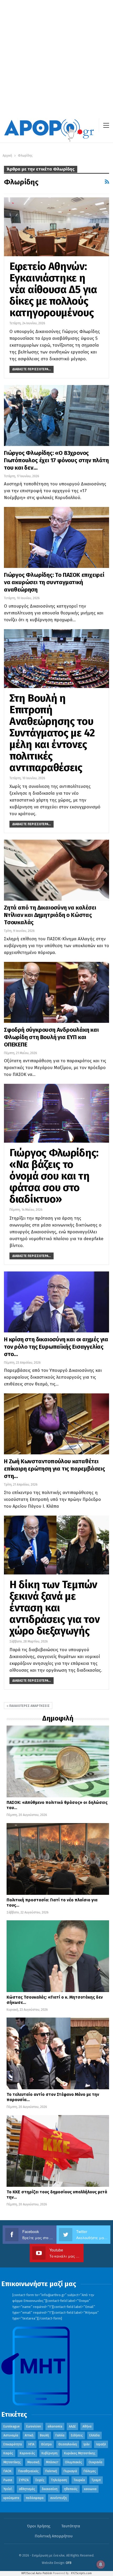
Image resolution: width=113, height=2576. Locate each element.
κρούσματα (11, 2498)
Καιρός (8, 2453)
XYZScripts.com (81, 2573)
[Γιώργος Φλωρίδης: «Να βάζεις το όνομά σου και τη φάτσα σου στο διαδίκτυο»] (56, 1113)
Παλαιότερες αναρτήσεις (29, 1706)
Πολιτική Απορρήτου (54, 2536)
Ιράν (87, 2444)
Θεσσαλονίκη (68, 2444)
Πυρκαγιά (70, 2471)
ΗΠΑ (31, 2444)
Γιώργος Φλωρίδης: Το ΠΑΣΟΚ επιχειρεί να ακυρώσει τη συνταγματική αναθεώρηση (54, 582)
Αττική (29, 2435)
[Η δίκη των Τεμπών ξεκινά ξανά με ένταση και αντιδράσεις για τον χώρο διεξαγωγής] (56, 1545)
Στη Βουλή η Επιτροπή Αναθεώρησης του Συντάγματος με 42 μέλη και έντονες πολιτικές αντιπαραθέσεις (52, 733)
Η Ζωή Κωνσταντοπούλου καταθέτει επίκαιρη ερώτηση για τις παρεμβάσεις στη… (55, 1469)
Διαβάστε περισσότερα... (32, 369)
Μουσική (33, 2462)
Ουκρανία (95, 2462)
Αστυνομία (11, 2435)
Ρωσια (8, 2480)
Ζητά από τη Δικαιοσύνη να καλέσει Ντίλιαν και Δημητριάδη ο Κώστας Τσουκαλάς (50, 915)
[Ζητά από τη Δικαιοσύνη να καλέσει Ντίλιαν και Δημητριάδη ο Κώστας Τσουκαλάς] (56, 870)
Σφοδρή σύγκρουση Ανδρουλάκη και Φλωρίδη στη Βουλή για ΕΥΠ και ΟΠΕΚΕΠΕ (51, 1037)
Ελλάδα (94, 2435)
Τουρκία (79, 2480)
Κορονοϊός (27, 2453)
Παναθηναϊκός (28, 2471)
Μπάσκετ (52, 2462)
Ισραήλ (101, 2444)
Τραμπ (96, 2480)
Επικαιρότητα (13, 2444)
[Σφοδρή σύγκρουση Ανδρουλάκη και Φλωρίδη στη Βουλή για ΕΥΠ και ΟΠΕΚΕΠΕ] (56, 992)
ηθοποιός (71, 2489)
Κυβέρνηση (50, 2453)
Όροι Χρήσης (39, 2526)
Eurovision (34, 2426)
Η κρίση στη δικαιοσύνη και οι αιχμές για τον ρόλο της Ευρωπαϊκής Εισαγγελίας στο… (56, 1347)
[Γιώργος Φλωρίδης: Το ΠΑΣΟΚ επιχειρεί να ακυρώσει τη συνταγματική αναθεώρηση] (56, 537)
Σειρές (40, 2480)
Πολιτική (51, 2471)
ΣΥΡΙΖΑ (24, 2480)
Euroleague (12, 2426)
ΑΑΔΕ (72, 2426)
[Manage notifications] (101, 2564)
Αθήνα (87, 2426)
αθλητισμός (27, 2489)
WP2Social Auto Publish (37, 2573)
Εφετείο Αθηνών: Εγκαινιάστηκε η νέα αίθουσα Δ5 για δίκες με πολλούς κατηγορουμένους (53, 290)
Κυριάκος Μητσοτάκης (80, 2453)
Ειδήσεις (77, 2435)
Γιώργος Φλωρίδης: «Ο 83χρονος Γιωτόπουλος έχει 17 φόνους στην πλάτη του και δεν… (56, 460)
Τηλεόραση (59, 2480)
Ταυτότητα (71, 2526)
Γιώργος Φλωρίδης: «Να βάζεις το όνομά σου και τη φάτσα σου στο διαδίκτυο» (54, 1176)
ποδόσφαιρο (35, 2498)
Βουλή (44, 2435)
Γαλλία (60, 2435)
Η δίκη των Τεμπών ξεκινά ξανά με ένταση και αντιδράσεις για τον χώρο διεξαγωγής (55, 1608)
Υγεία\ (8, 2489)
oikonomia (55, 2426)
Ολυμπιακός (73, 2462)
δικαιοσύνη (50, 2489)
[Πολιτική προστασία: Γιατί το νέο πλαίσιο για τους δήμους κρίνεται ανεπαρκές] (58, 1859)
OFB (69, 2563)
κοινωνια (90, 2489)
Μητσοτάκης (12, 2462)
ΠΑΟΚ (7, 2471)
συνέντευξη (58, 2498)
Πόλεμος (90, 2471)
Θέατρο (46, 2444)
